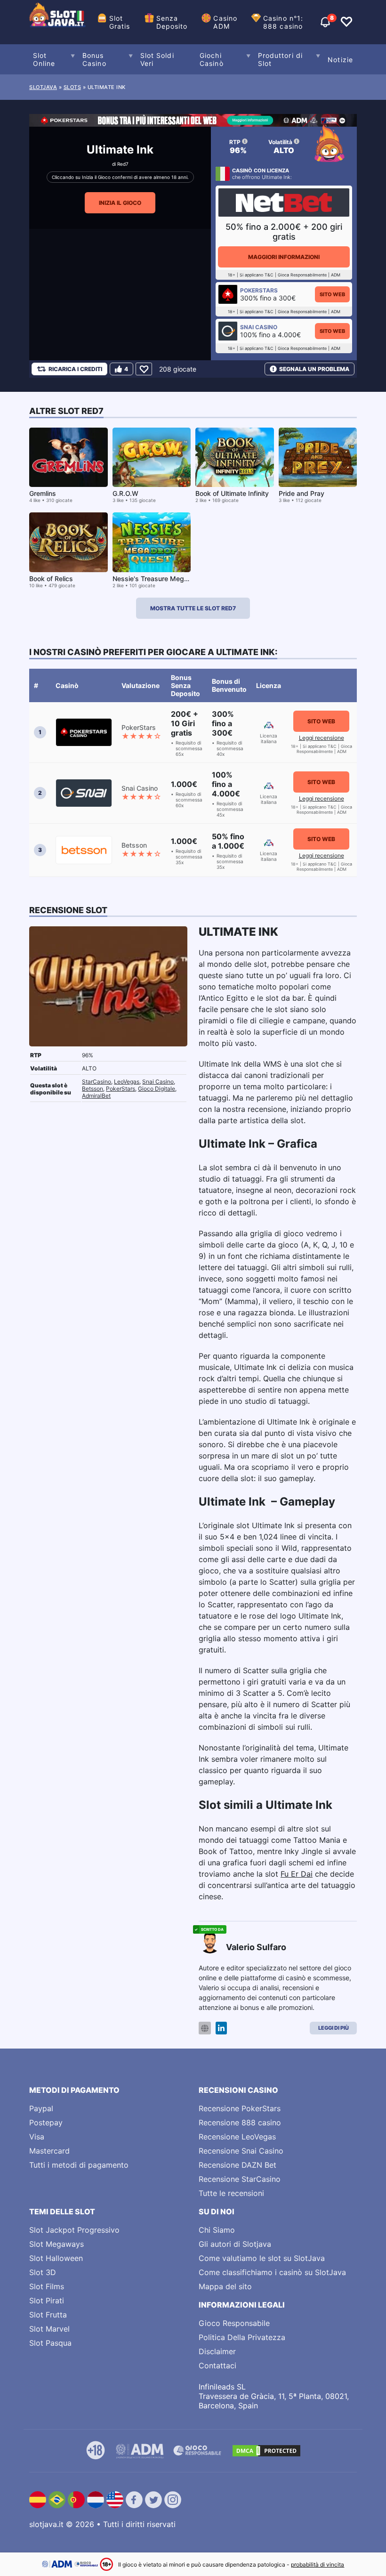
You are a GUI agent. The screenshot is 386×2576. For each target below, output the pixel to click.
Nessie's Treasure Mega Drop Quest (169, 579)
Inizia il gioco (120, 203)
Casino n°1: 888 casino (283, 22)
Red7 (123, 164)
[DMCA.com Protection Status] (266, 2451)
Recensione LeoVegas (237, 2137)
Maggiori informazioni (284, 257)
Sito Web (332, 294)
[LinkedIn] (221, 2028)
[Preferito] (144, 369)
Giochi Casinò (212, 59)
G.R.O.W (125, 493)
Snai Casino (158, 1081)
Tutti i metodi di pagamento (79, 2165)
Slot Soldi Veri (157, 59)
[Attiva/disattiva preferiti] (346, 22)
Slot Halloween (56, 2258)
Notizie (340, 60)
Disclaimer (217, 2351)
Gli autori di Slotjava (235, 2244)
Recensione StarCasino (240, 2179)
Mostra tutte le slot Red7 (193, 608)
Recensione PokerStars (240, 2108)
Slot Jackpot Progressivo (74, 2230)
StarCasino (96, 1081)
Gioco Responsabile (234, 2323)
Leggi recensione (322, 738)
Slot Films (47, 2286)
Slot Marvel (49, 2329)
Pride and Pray (302, 493)
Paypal (41, 2108)
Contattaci (217, 2365)
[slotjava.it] (57, 22)
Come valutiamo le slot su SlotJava (262, 2258)
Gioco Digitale (157, 1089)
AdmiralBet (96, 1096)
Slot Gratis (120, 22)
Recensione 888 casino (240, 2122)
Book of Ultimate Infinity (232, 493)
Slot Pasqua (50, 2343)
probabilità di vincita (318, 2564)
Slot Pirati (47, 2301)
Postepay (46, 2122)
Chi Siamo (217, 2230)
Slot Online (44, 59)
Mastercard (49, 2151)
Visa (37, 2137)
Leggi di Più (334, 2028)
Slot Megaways (56, 2244)
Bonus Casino (94, 59)
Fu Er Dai (297, 1874)
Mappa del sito (225, 2286)
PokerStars (121, 1089)
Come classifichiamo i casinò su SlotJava (272, 2272)
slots (72, 87)
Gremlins (43, 493)
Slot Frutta (48, 2315)
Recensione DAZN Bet (237, 2165)
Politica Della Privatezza (242, 2337)
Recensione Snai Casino (241, 2151)
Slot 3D (43, 2272)
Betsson (92, 1089)
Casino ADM (225, 22)
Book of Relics (51, 579)
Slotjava (43, 87)
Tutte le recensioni (231, 2193)
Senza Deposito (172, 22)
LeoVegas (127, 1081)
